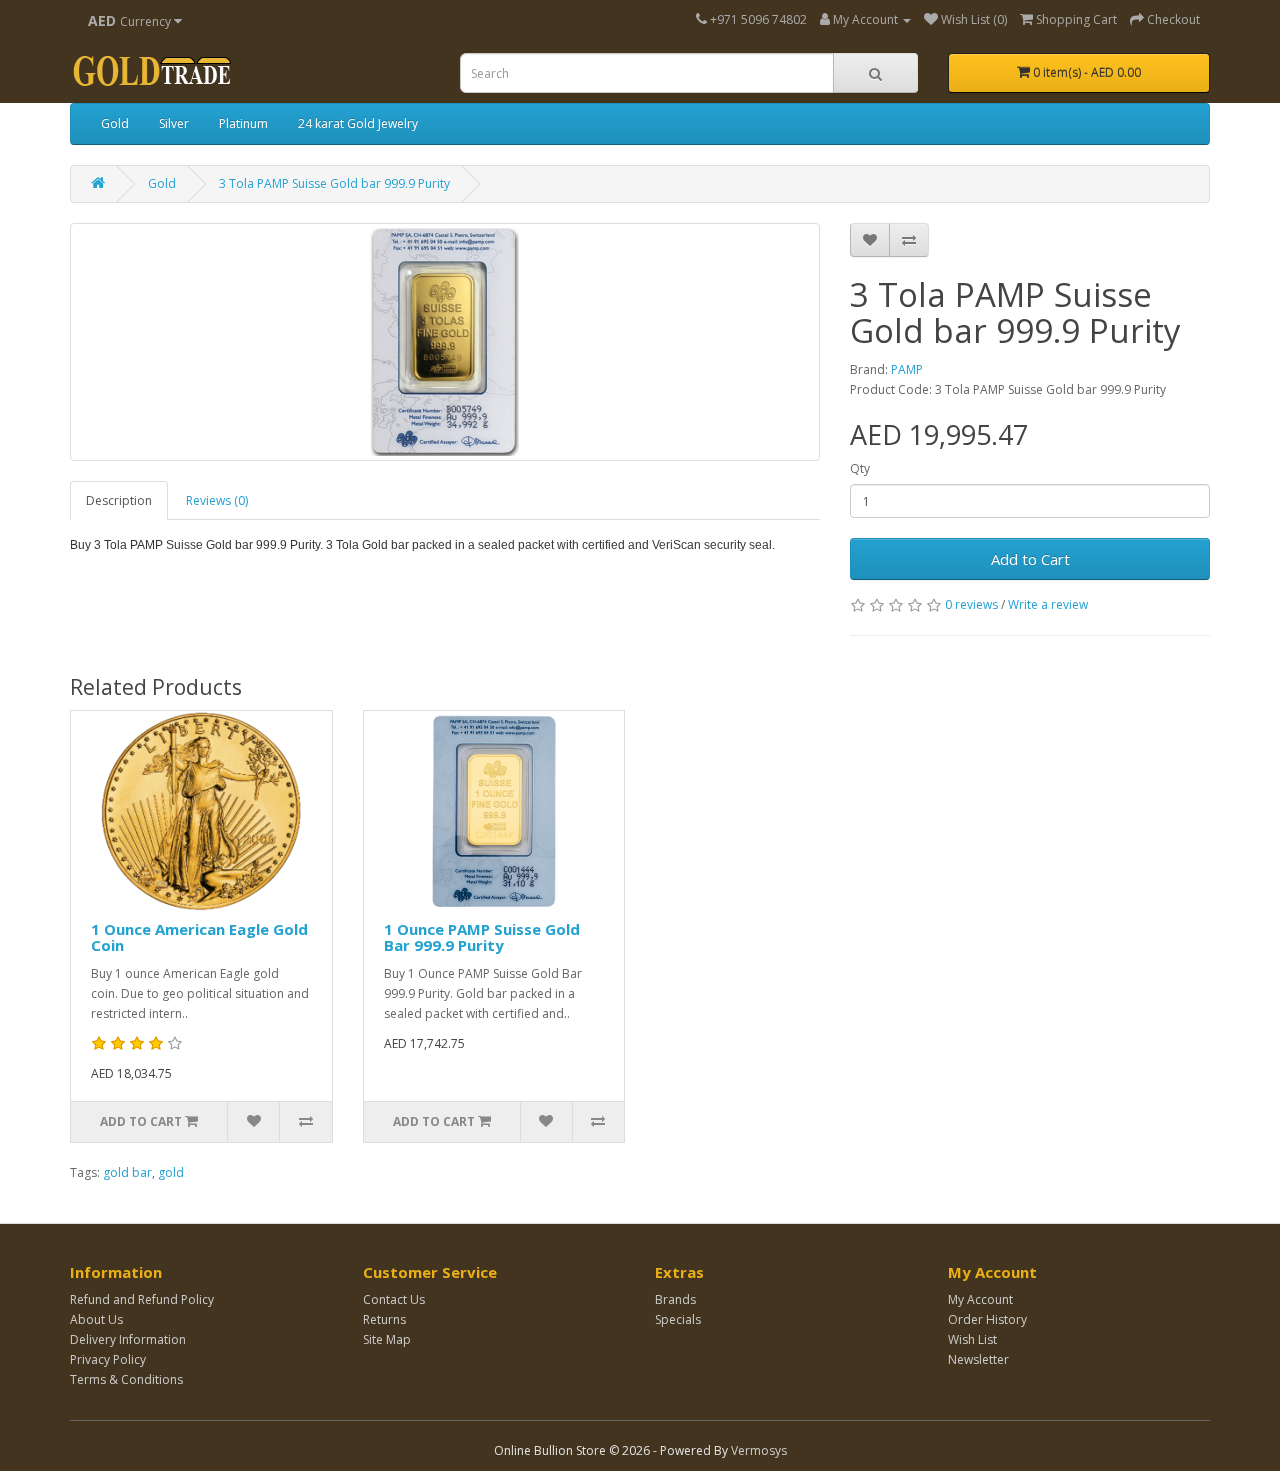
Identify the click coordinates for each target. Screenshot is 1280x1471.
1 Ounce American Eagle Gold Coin (199, 937)
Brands (675, 1299)
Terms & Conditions (126, 1379)
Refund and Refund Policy (142, 1299)
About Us (96, 1319)
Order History (987, 1319)
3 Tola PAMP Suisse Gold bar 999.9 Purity (334, 183)
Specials (678, 1319)
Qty (860, 468)
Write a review (1048, 604)
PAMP (907, 369)
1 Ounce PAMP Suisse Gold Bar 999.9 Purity (482, 937)
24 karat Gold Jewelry (358, 123)
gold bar (127, 1172)
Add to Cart (1030, 559)
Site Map (387, 1339)
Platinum (243, 123)
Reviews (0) (217, 500)
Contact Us (394, 1299)
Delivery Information (128, 1339)
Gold (115, 123)
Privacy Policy (108, 1359)
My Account (980, 1299)
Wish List (972, 1339)
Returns (384, 1319)
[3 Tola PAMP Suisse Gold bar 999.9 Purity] (445, 342)
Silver (174, 123)
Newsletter (978, 1359)
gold (171, 1172)
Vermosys (759, 1450)
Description (119, 500)
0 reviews (971, 604)
